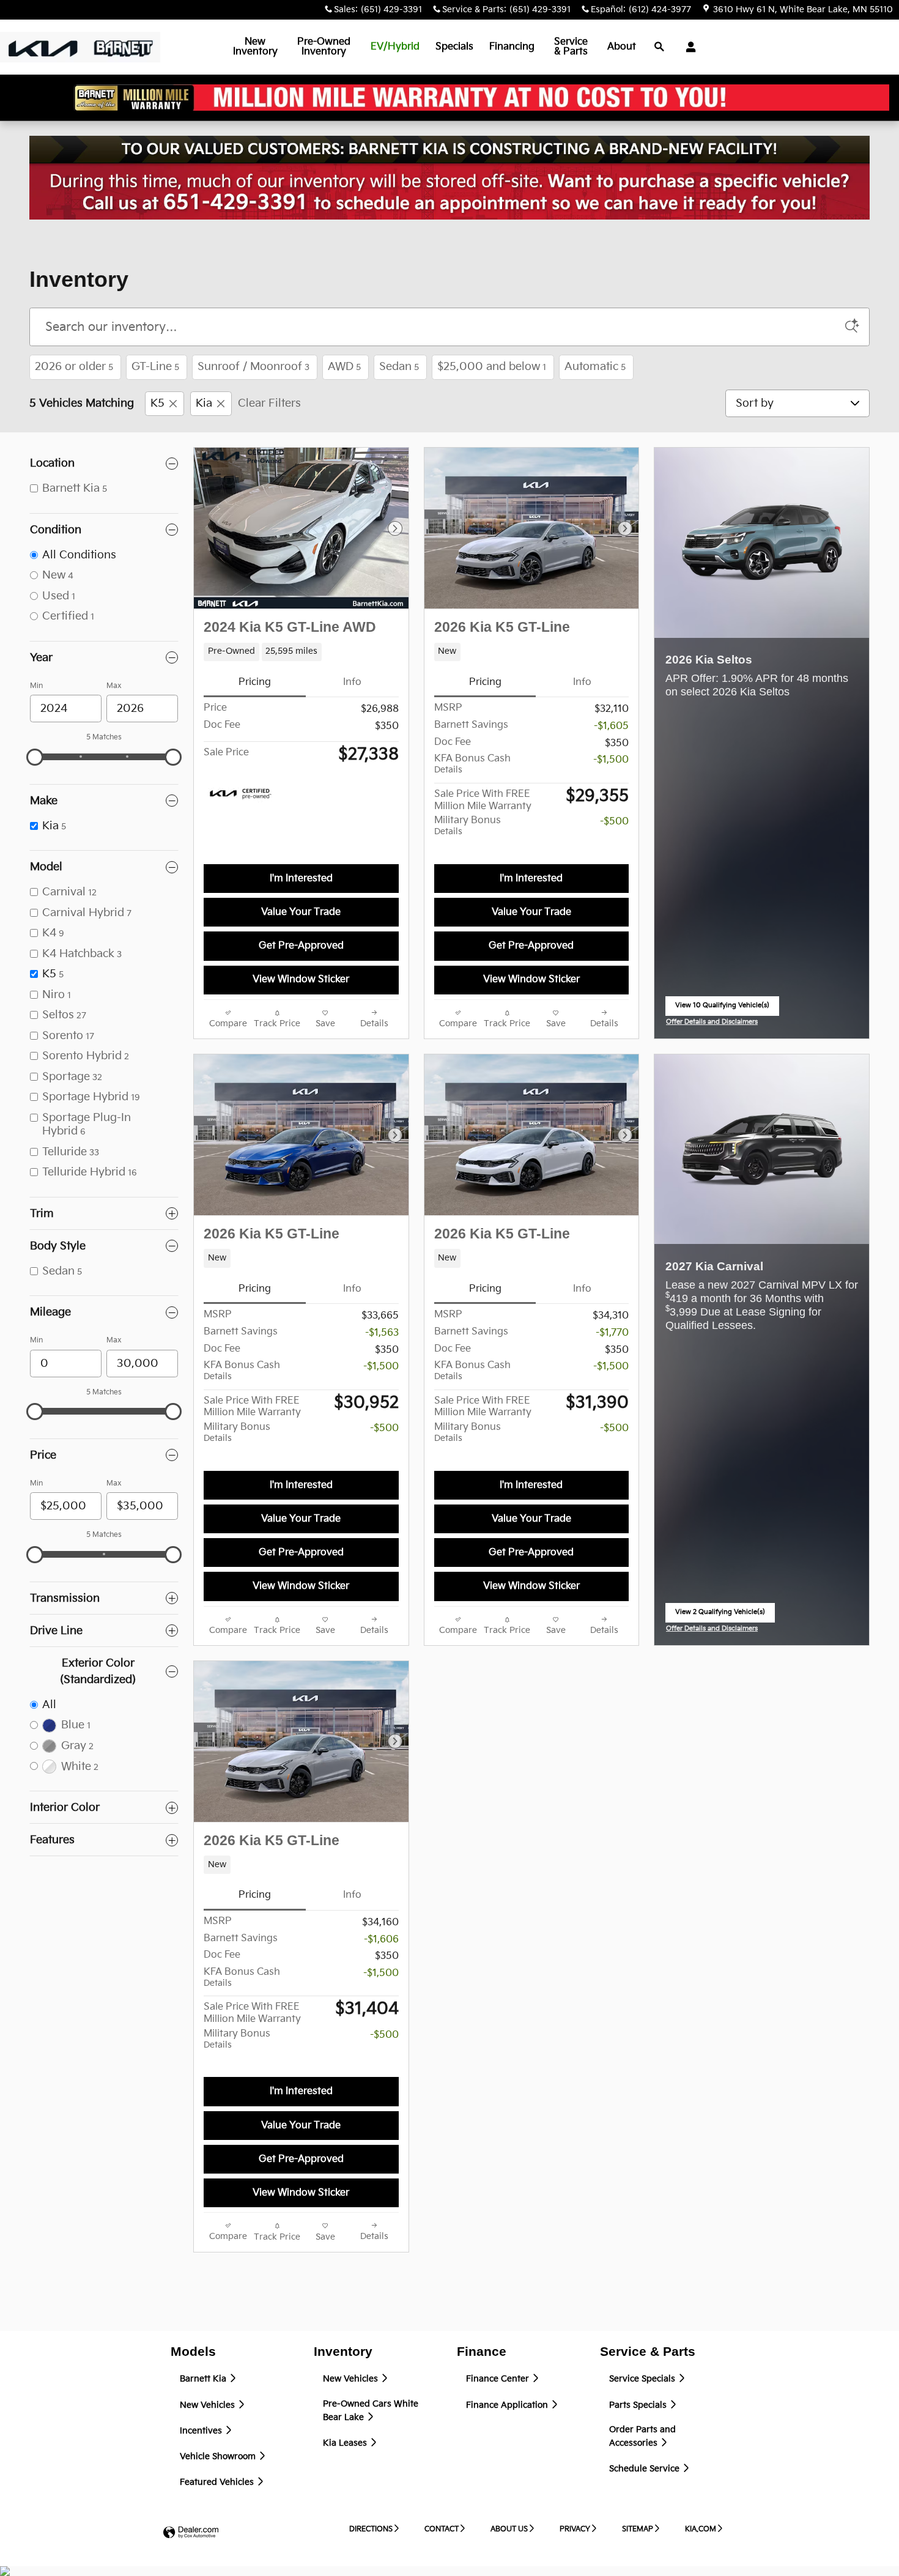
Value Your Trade (301, 912)
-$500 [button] (614, 822)
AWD (344, 367)
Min (36, 686)
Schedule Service (646, 2469)
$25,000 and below (492, 367)
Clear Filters (269, 403)
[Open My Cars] (688, 47)
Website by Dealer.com (191, 2533)
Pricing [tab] (255, 682)
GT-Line (155, 367)
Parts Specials (639, 2405)
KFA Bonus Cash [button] (472, 764)
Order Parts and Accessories (642, 2437)
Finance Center (499, 2379)
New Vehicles (209, 2405)
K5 (157, 403)
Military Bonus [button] (468, 826)
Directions (371, 2529)
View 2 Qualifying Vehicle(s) (720, 1616)
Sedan (399, 367)
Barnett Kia (204, 2379)
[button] (301, 652)
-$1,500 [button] (611, 760)
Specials (454, 47)
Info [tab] (352, 682)
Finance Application (508, 2405)
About (622, 47)
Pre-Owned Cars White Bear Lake (371, 2411)
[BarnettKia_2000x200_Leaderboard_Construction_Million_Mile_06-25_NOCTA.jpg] (449, 178)
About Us (509, 2529)
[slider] (35, 757)
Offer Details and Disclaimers (712, 1023)
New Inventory (255, 47)
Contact (442, 2529)
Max (114, 686)
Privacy (575, 2529)
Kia (204, 403)
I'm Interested (301, 879)
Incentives (202, 2431)
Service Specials (643, 2379)
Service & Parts (571, 47)
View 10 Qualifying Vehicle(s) (722, 1009)
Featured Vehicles (218, 2482)
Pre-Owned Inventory (324, 47)
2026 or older (74, 367)
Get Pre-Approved (301, 946)
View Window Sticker (301, 979)
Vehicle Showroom (219, 2457)
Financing (512, 47)
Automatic (595, 367)
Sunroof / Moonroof (253, 367)
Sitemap (638, 2529)
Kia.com (701, 2529)
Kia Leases (346, 2443)
